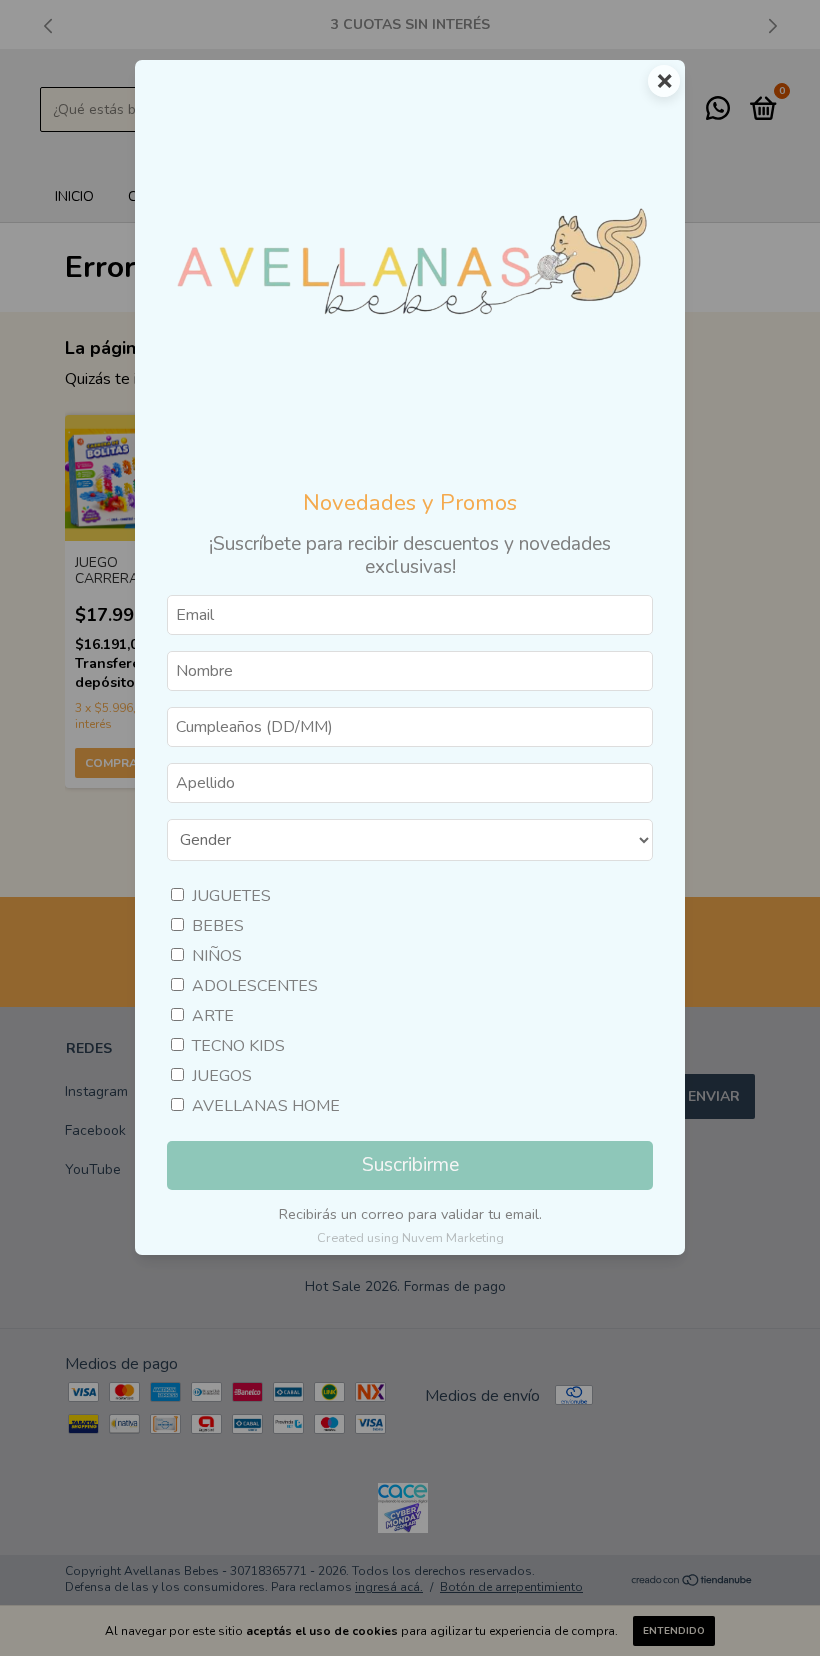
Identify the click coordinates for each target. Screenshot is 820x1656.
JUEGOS (222, 1076)
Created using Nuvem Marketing (410, 1238)
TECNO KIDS (238, 1046)
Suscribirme (410, 1165)
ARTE (213, 1016)
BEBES (218, 926)
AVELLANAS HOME (266, 1106)
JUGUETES (231, 896)
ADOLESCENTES (255, 986)
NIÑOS (217, 956)
